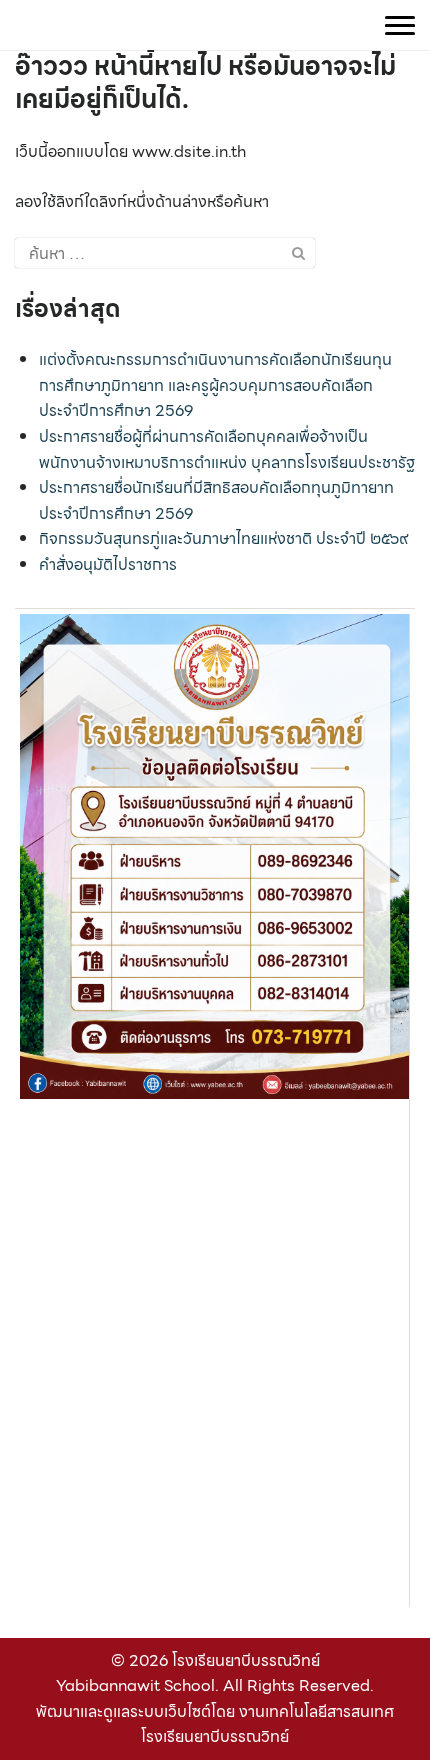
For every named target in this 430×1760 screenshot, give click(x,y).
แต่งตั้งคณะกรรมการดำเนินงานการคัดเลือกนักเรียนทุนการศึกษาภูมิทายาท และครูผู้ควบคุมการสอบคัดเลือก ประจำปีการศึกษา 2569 (215, 385)
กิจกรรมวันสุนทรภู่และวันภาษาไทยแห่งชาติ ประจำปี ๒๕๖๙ (224, 538)
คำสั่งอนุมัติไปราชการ (108, 564)
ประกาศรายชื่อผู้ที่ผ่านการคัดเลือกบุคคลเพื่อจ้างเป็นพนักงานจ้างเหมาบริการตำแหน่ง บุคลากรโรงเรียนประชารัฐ (227, 449)
